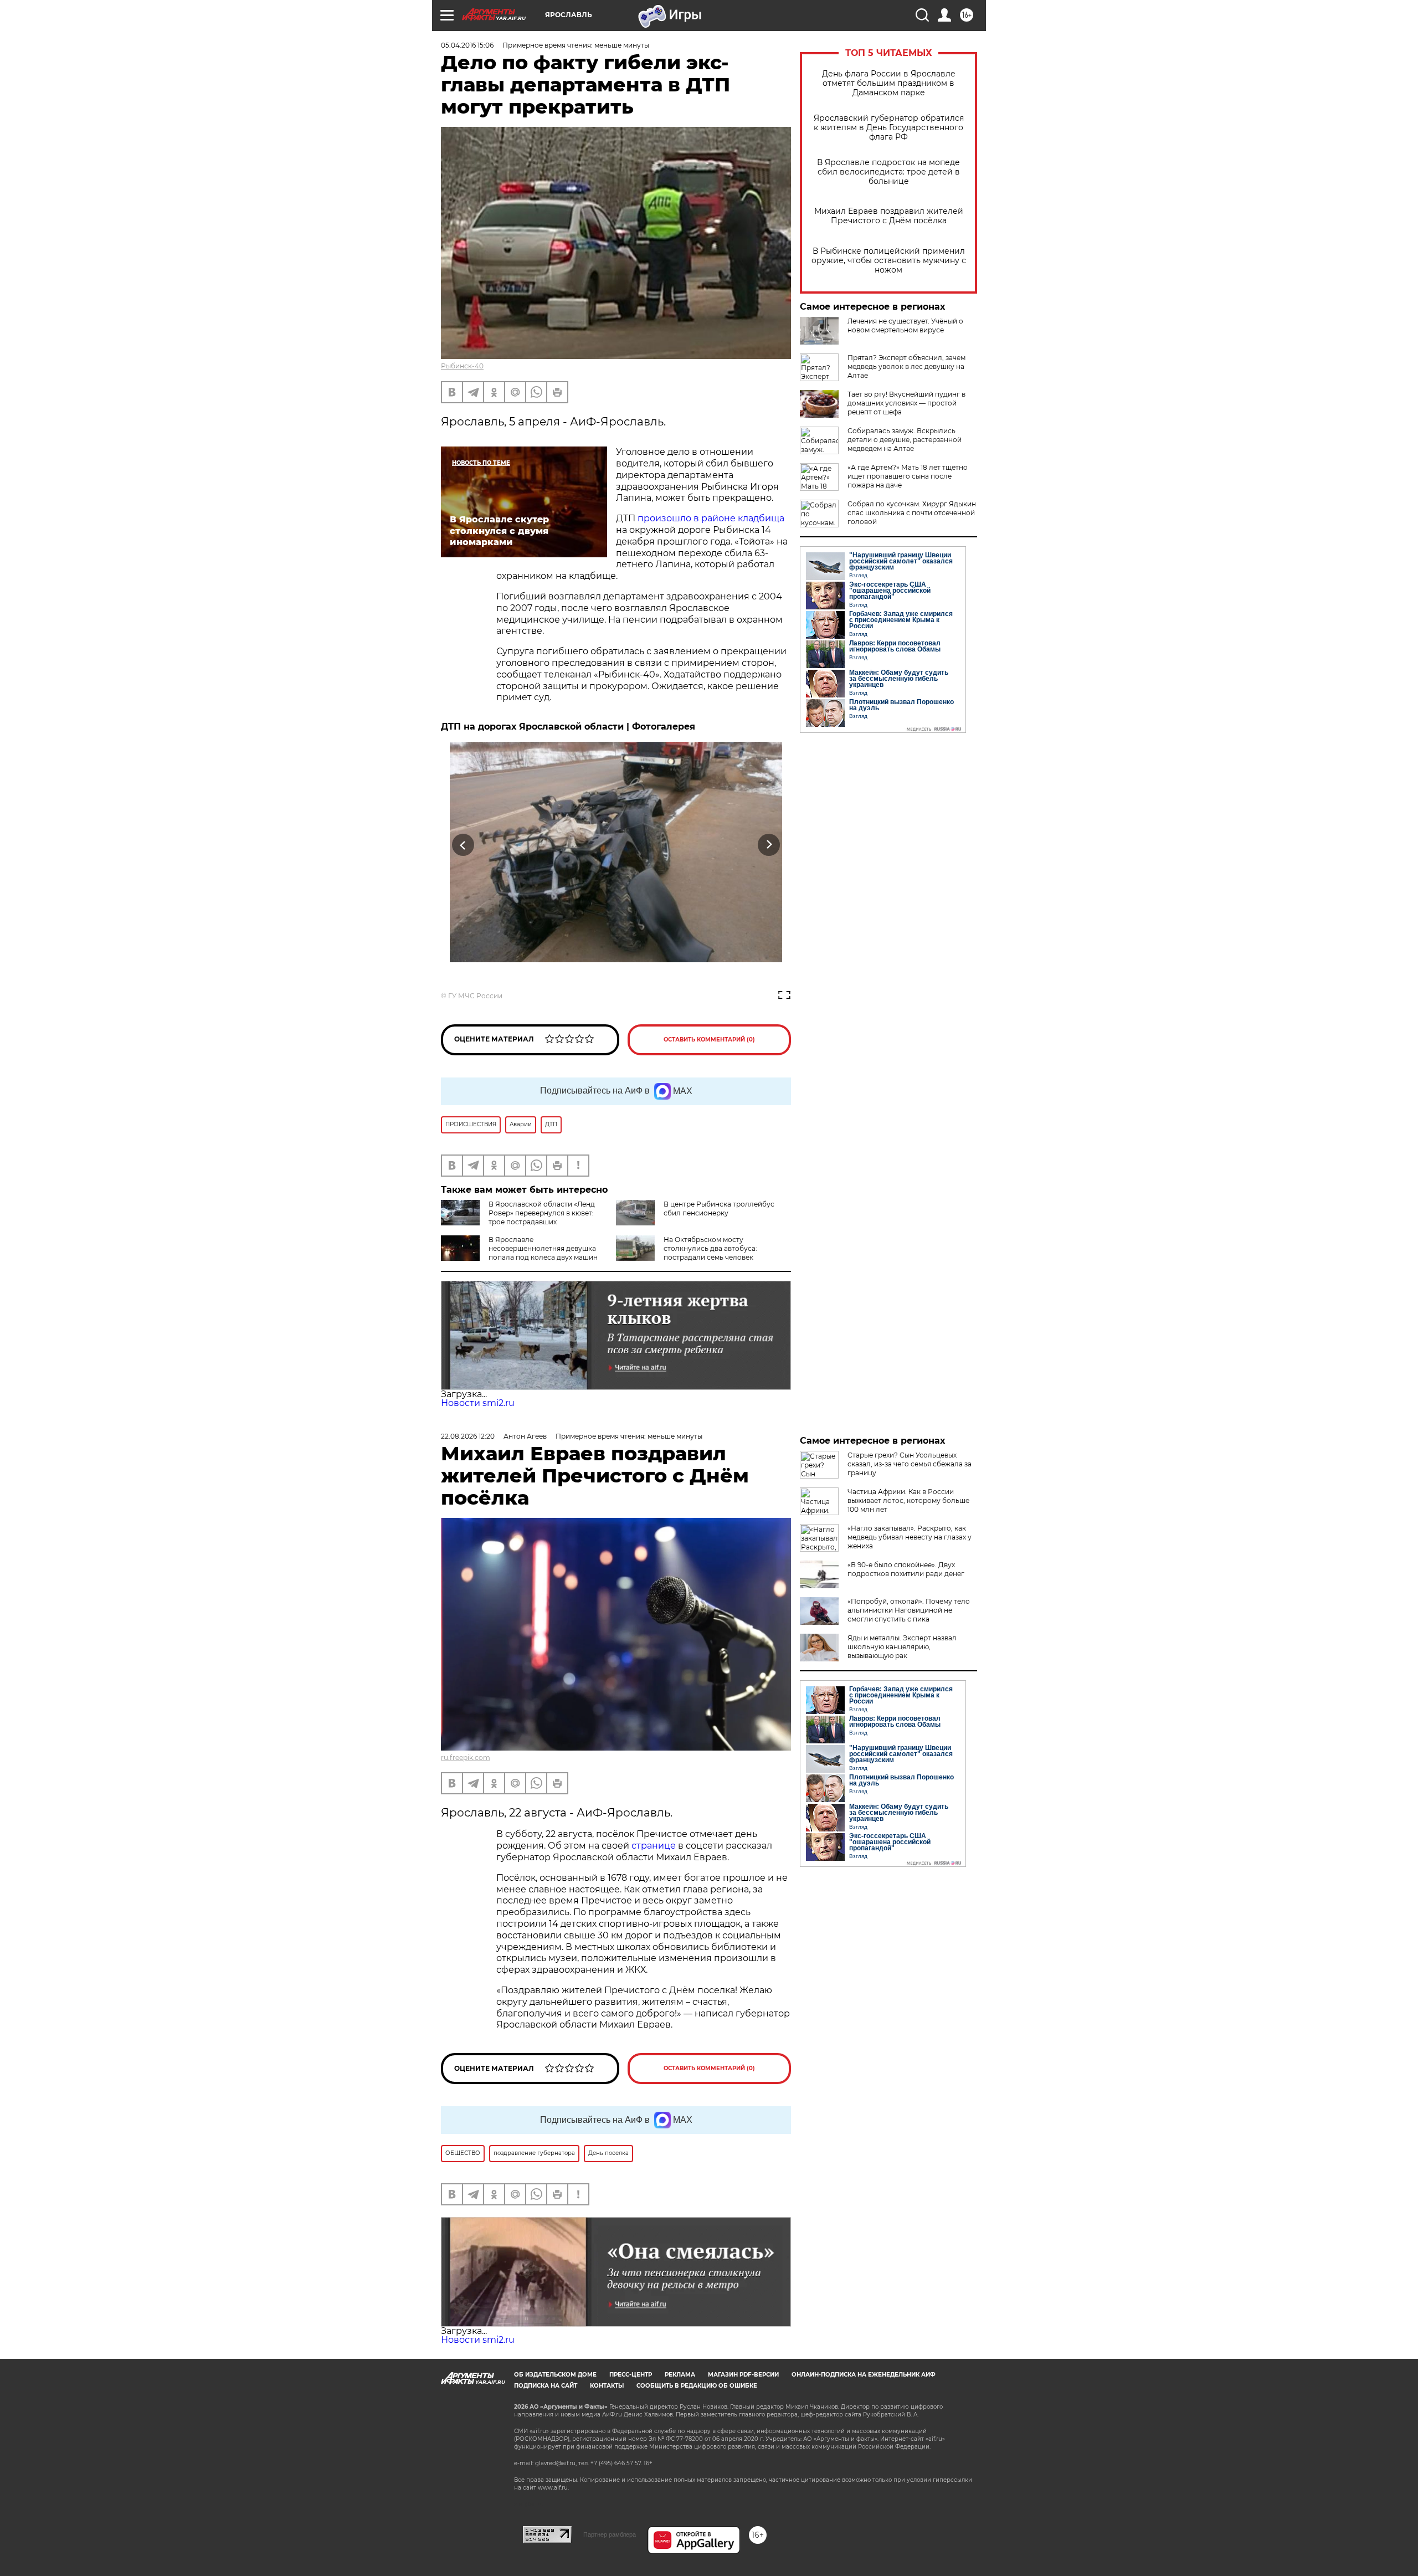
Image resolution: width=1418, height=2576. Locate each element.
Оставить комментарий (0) (709, 1040)
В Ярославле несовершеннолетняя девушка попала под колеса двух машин (543, 1248)
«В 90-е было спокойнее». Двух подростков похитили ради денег (906, 1569)
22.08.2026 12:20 (468, 1436)
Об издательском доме (555, 2375)
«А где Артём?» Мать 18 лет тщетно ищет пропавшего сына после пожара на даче (908, 476)
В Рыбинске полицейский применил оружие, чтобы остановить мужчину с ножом (889, 261)
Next (769, 845)
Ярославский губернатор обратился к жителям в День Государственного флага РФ (889, 128)
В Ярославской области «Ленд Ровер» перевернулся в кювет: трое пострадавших (542, 1213)
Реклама (680, 2375)
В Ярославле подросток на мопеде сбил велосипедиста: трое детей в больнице (888, 172)
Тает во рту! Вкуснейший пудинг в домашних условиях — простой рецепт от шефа (906, 403)
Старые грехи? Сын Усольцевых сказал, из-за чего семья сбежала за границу (910, 1464)
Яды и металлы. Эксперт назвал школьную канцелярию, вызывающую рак (902, 1647)
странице (654, 1846)
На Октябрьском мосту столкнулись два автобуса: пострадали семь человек (710, 1248)
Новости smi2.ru (478, 1403)
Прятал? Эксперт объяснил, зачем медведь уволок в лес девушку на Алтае (906, 366)
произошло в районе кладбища (711, 518)
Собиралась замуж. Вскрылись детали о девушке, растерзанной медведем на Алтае (905, 440)
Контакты (607, 2386)
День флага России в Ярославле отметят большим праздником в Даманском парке (889, 83)
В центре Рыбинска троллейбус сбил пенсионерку (719, 1209)
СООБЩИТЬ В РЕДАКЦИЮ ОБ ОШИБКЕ (697, 2386)
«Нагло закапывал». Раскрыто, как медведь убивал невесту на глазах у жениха (910, 1537)
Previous (463, 845)
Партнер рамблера (610, 2534)
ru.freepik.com (466, 1757)
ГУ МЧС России (475, 996)
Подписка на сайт (546, 2386)
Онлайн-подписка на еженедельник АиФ (864, 2375)
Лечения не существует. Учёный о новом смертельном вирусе (905, 325)
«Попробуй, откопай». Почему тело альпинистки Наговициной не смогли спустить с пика (909, 1610)
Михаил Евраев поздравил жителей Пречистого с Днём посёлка (889, 216)
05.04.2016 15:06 (467, 45)
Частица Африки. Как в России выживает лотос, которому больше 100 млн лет (908, 1500)
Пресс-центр (631, 2375)
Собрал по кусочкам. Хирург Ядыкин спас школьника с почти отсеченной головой (912, 513)
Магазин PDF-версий (743, 2375)
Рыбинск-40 (462, 366)
